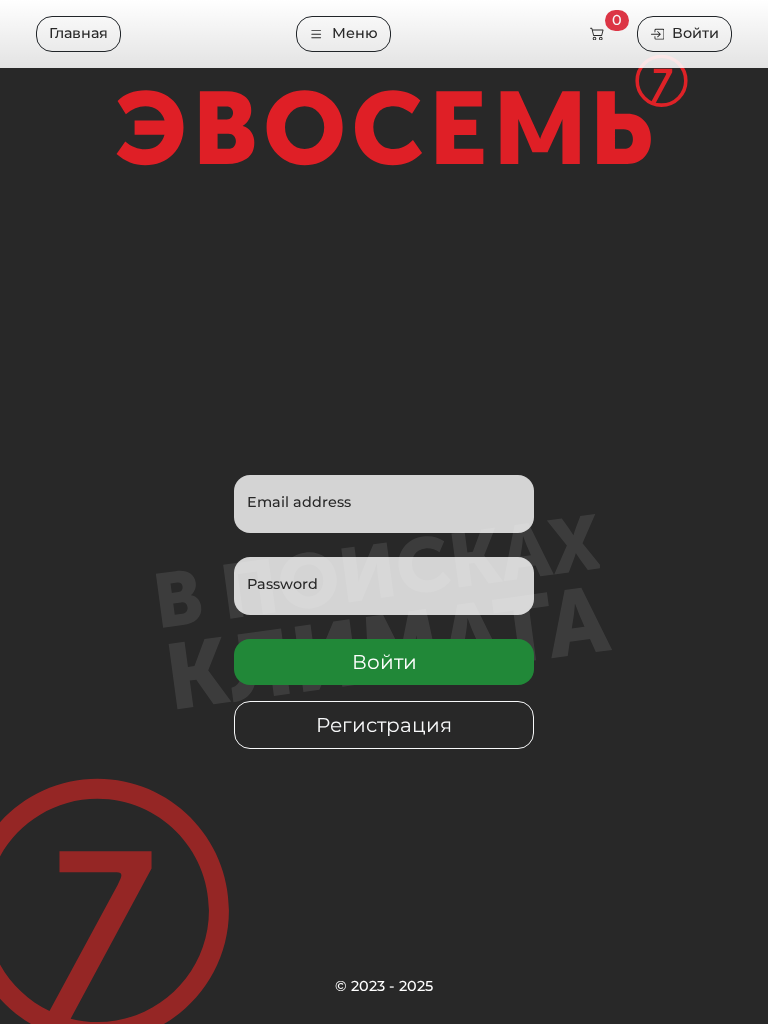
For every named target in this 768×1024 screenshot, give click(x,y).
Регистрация (384, 725)
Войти (695, 33)
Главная (78, 33)
